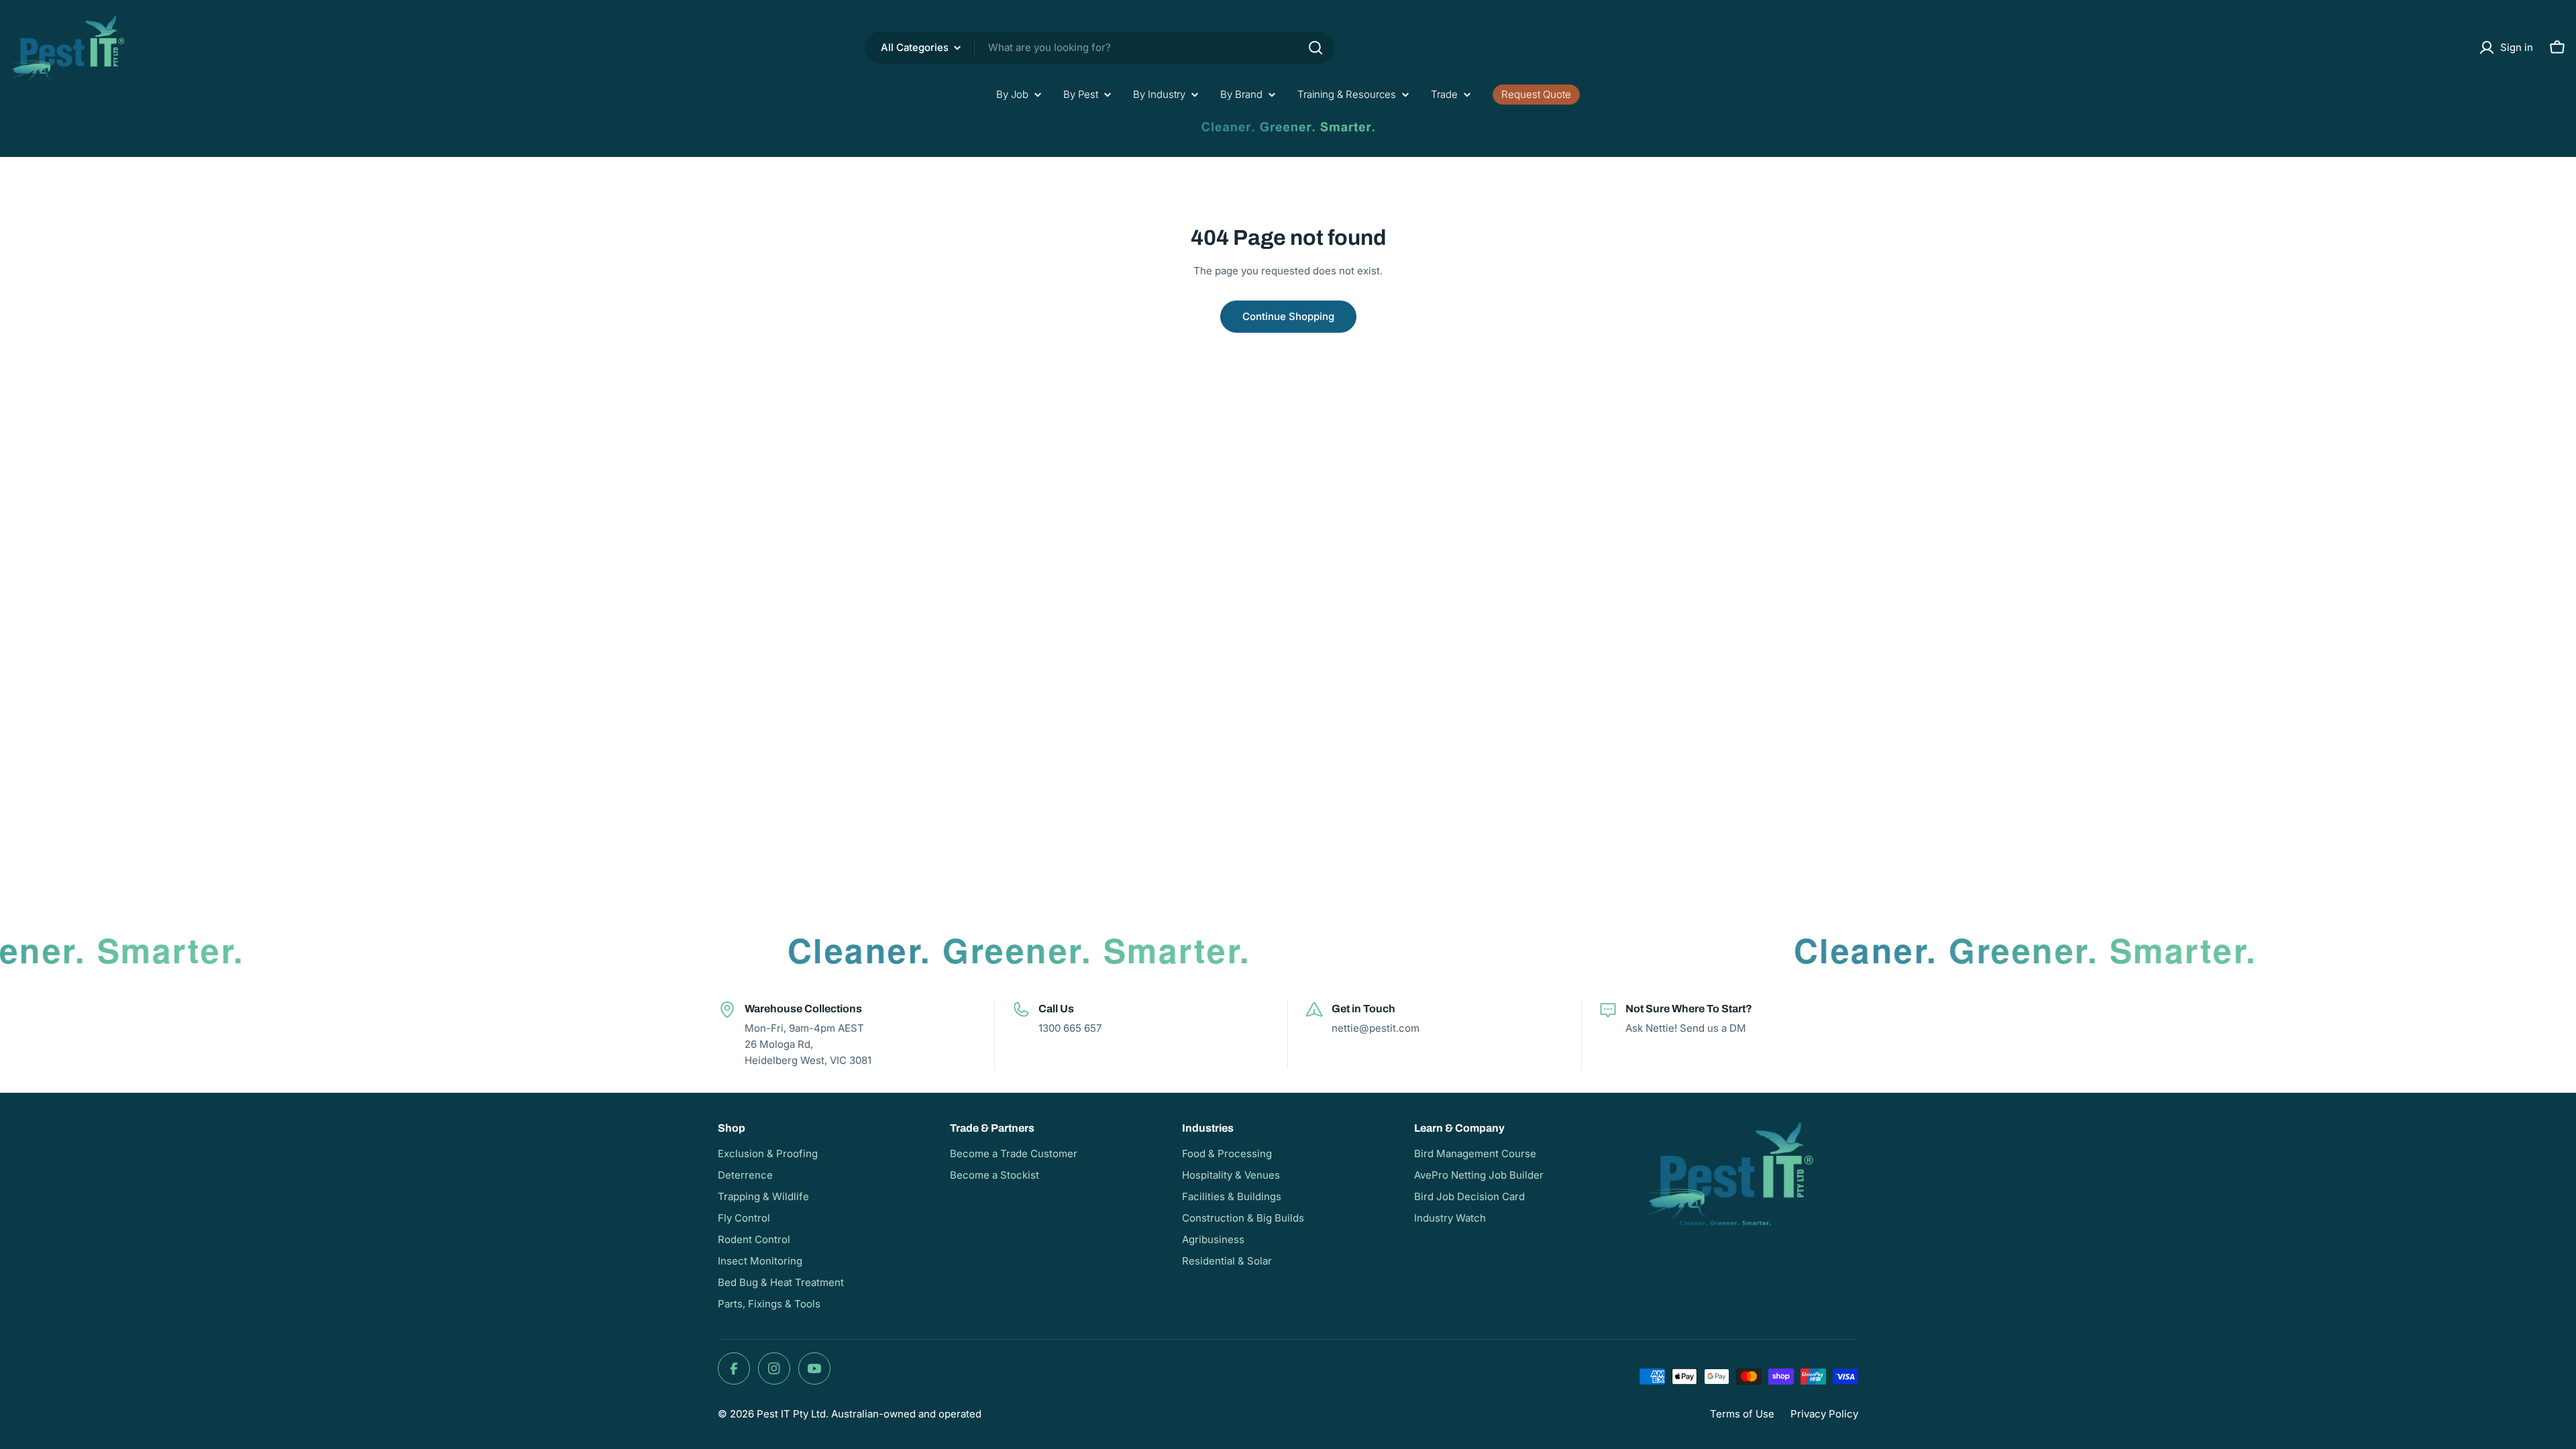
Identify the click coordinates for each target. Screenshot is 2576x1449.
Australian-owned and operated (906, 1414)
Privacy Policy (1824, 1414)
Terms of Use (1742, 1414)
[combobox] (1099, 48)
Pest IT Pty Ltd (791, 1414)
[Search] (1316, 48)
